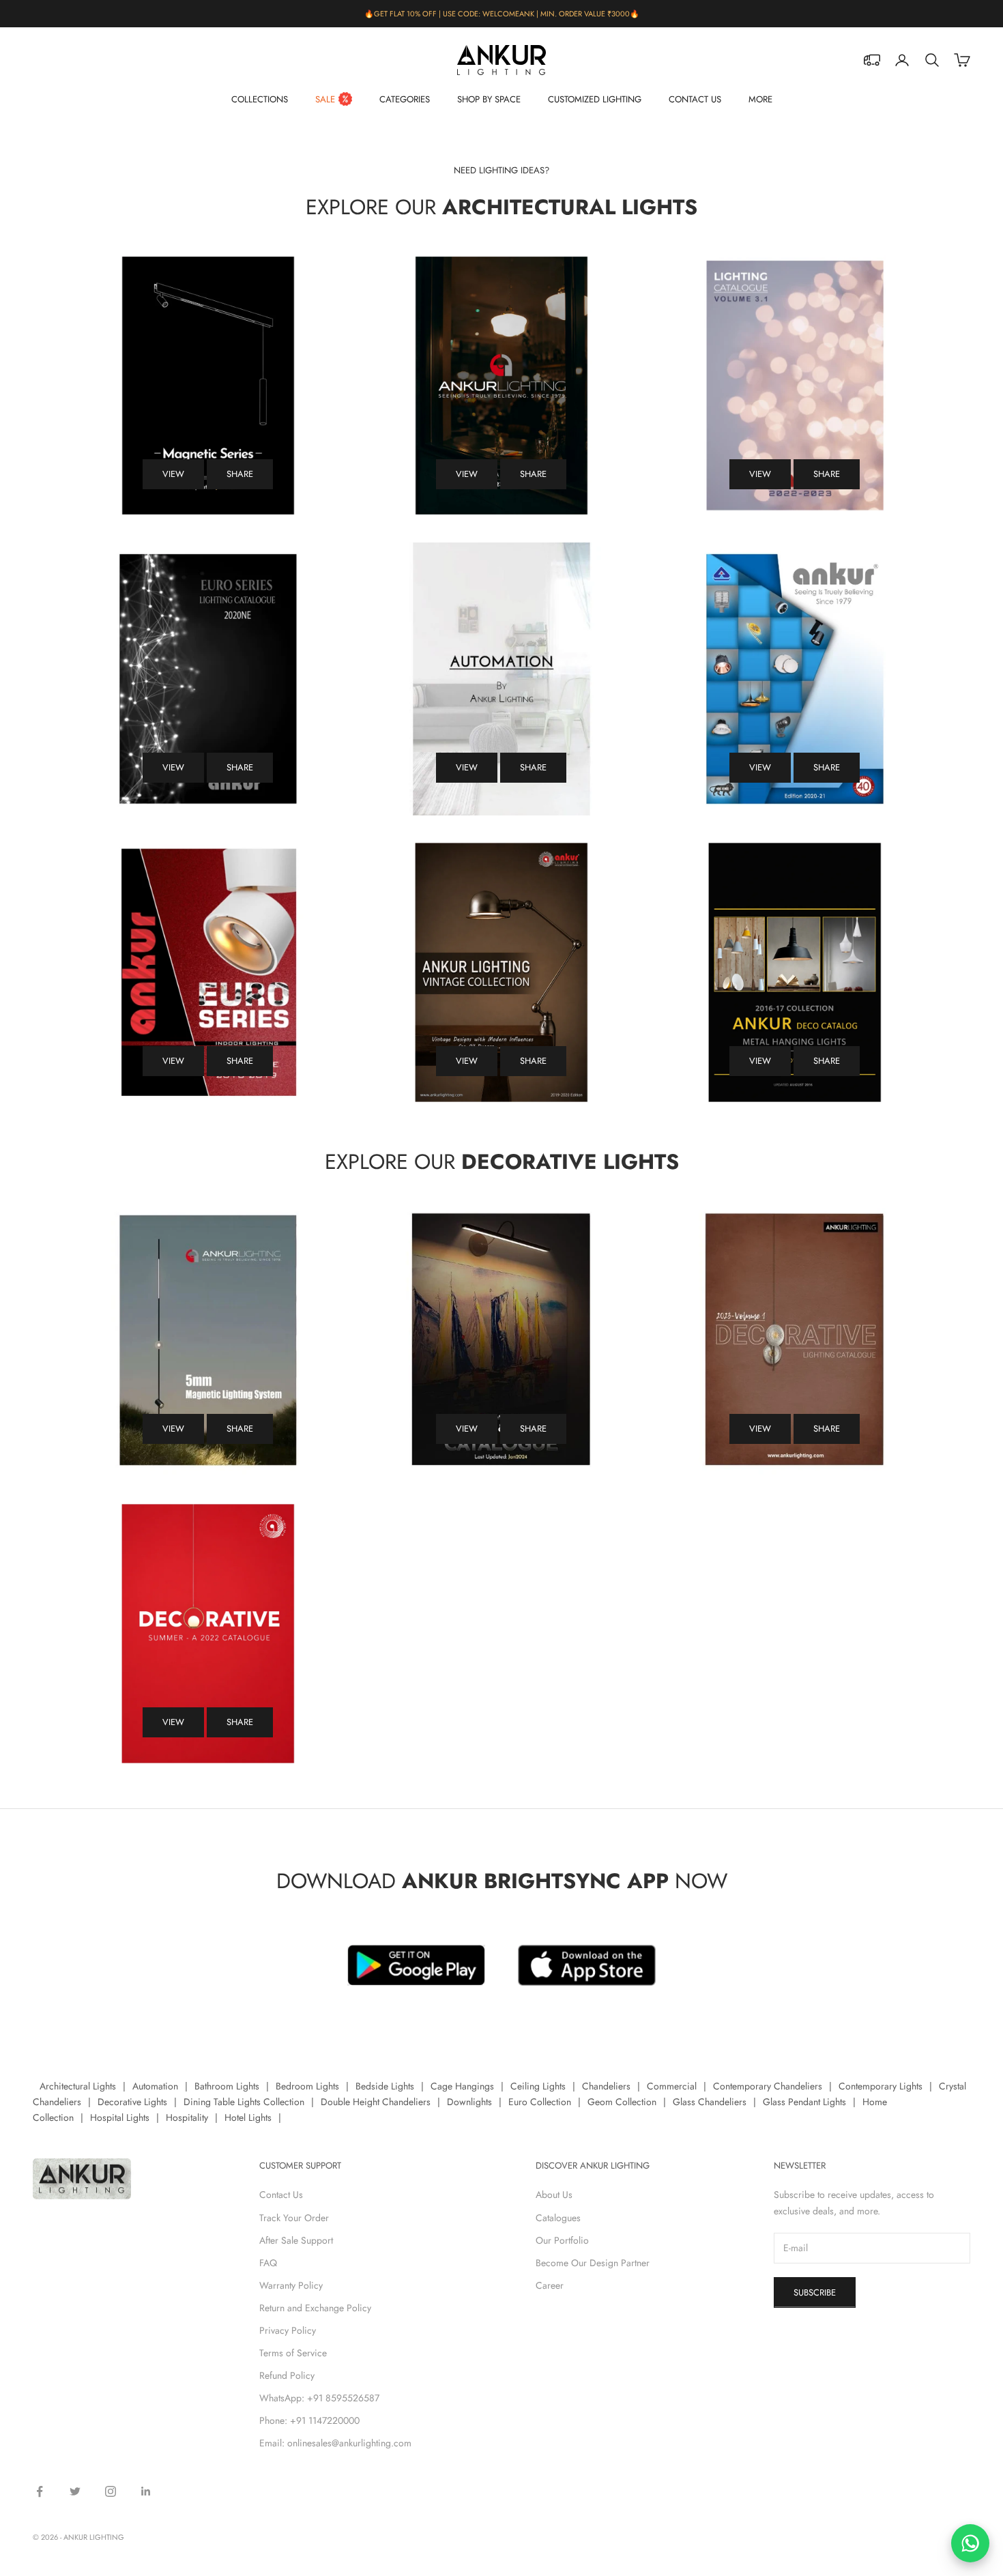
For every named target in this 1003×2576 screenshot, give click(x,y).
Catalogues (558, 2218)
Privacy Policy (288, 2330)
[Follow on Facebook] (40, 2491)
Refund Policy (287, 2375)
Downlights (469, 2102)
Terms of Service (293, 2353)
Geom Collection (622, 2102)
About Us (554, 2195)
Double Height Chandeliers (376, 2102)
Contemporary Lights (881, 2086)
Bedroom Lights (307, 2086)
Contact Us (695, 99)
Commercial (672, 2086)
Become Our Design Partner (593, 2263)
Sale (325, 99)
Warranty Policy (291, 2285)
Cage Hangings (462, 2086)
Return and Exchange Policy (315, 2308)
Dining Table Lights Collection (244, 2102)
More (760, 99)
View (173, 474)
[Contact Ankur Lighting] (970, 2543)
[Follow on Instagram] (111, 2491)
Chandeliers (606, 2086)
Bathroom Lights (227, 2086)
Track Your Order (294, 2218)
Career (550, 2285)
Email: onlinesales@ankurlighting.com (335, 2443)
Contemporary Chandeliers (768, 2086)
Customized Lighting (595, 99)
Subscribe (815, 2292)
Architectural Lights (78, 2086)
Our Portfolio (562, 2240)
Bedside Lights (385, 2086)
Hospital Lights (120, 2117)
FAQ (268, 2263)
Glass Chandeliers (710, 2102)
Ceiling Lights (538, 2086)
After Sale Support (296, 2240)
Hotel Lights (248, 2117)
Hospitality (187, 2117)
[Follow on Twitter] (75, 2491)
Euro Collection (540, 2102)
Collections (260, 99)
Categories (405, 99)
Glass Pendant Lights (804, 2102)
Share (240, 474)
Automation (155, 2086)
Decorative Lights (132, 2102)
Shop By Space (489, 99)
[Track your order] (872, 60)
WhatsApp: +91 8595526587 (319, 2398)
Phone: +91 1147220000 (309, 2420)
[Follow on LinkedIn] (146, 2491)
